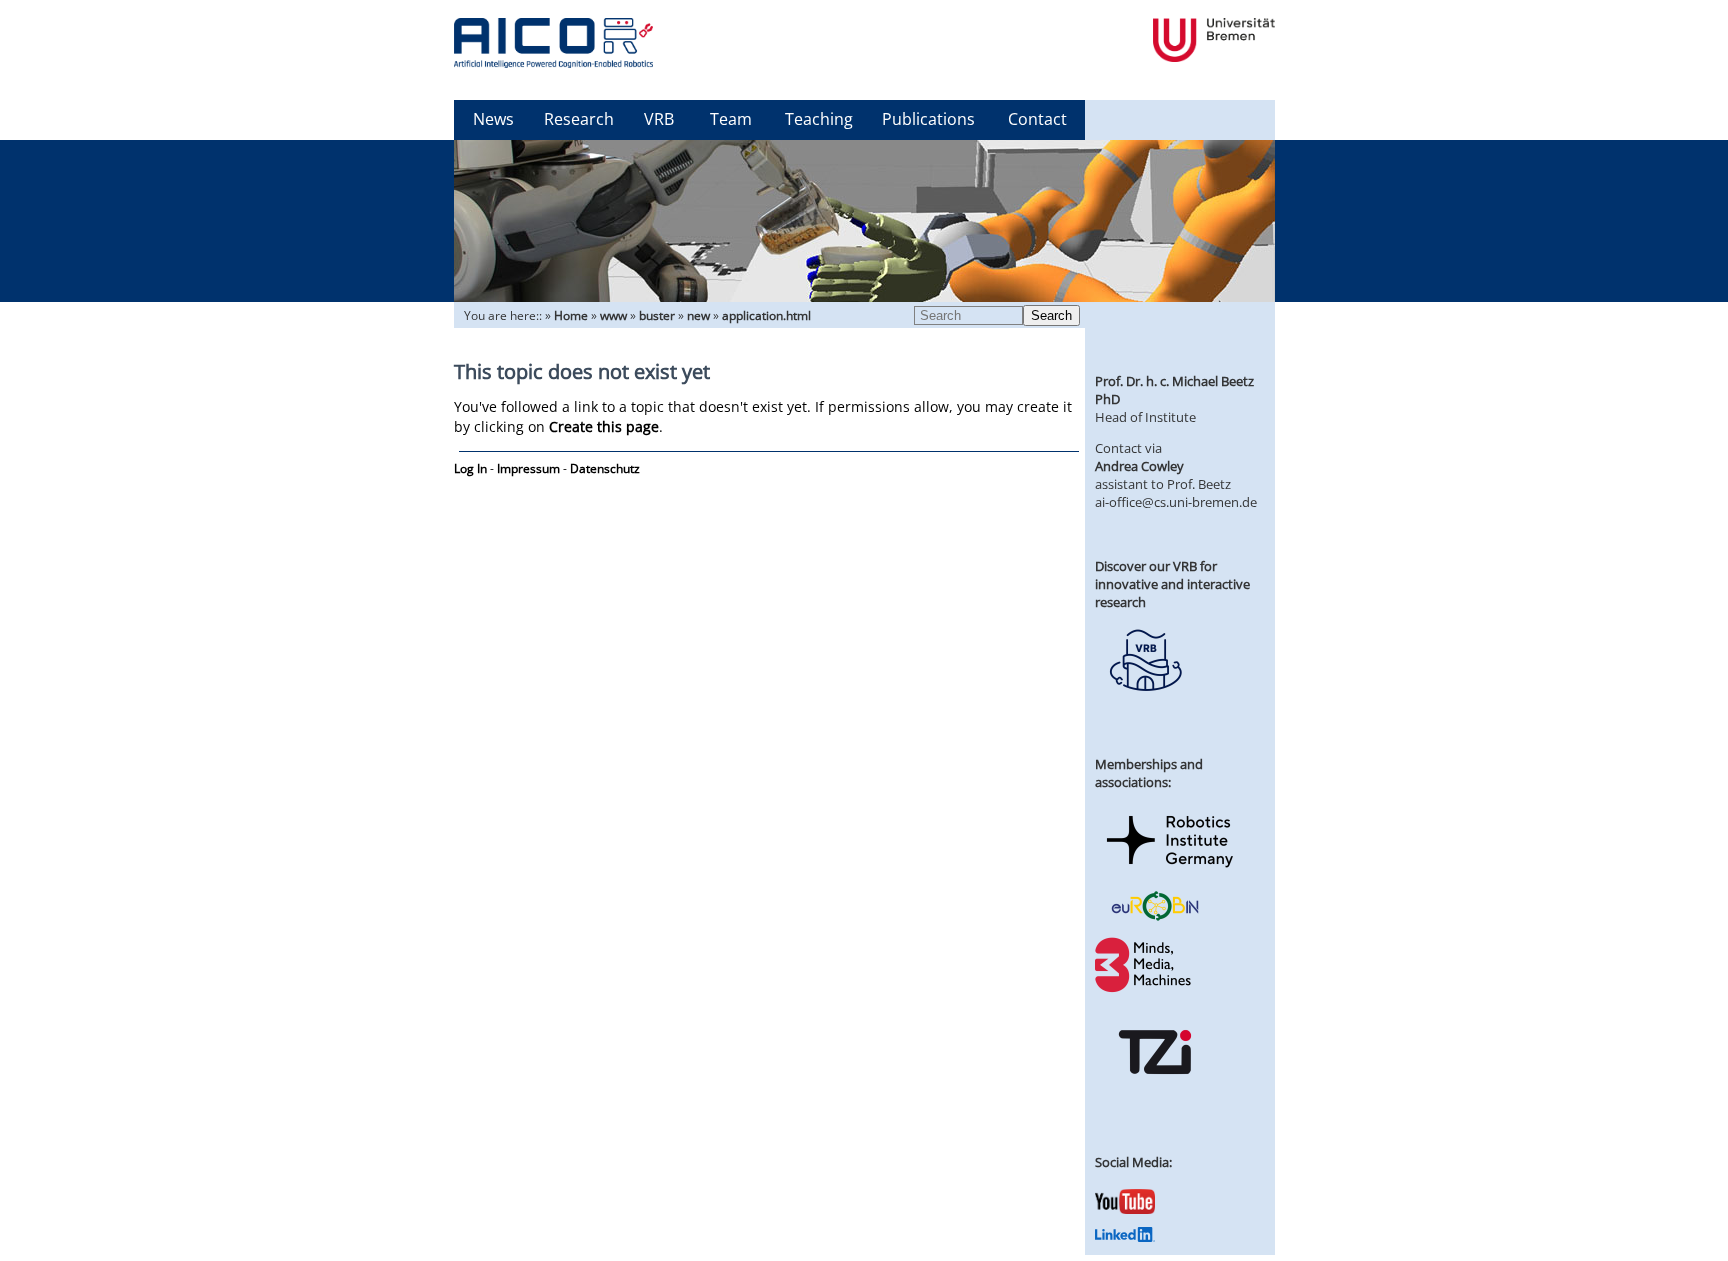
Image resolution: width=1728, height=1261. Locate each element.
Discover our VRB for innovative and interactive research (1172, 584)
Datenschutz (605, 468)
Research (579, 119)
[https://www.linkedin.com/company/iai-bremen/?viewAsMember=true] (1125, 1237)
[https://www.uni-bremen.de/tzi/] (1155, 1092)
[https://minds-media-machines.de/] (1145, 989)
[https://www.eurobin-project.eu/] (1155, 918)
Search (1051, 315)
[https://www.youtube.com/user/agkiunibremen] (1125, 1209)
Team (731, 119)
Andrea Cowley (1139, 466)
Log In (470, 468)
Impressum (528, 468)
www (613, 315)
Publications (928, 119)
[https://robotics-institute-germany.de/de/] (1170, 871)
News (493, 119)
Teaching (819, 119)
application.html (766, 315)
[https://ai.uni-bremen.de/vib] (1145, 706)
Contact (1037, 119)
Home (571, 315)
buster (657, 315)
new (698, 315)
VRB (659, 119)
